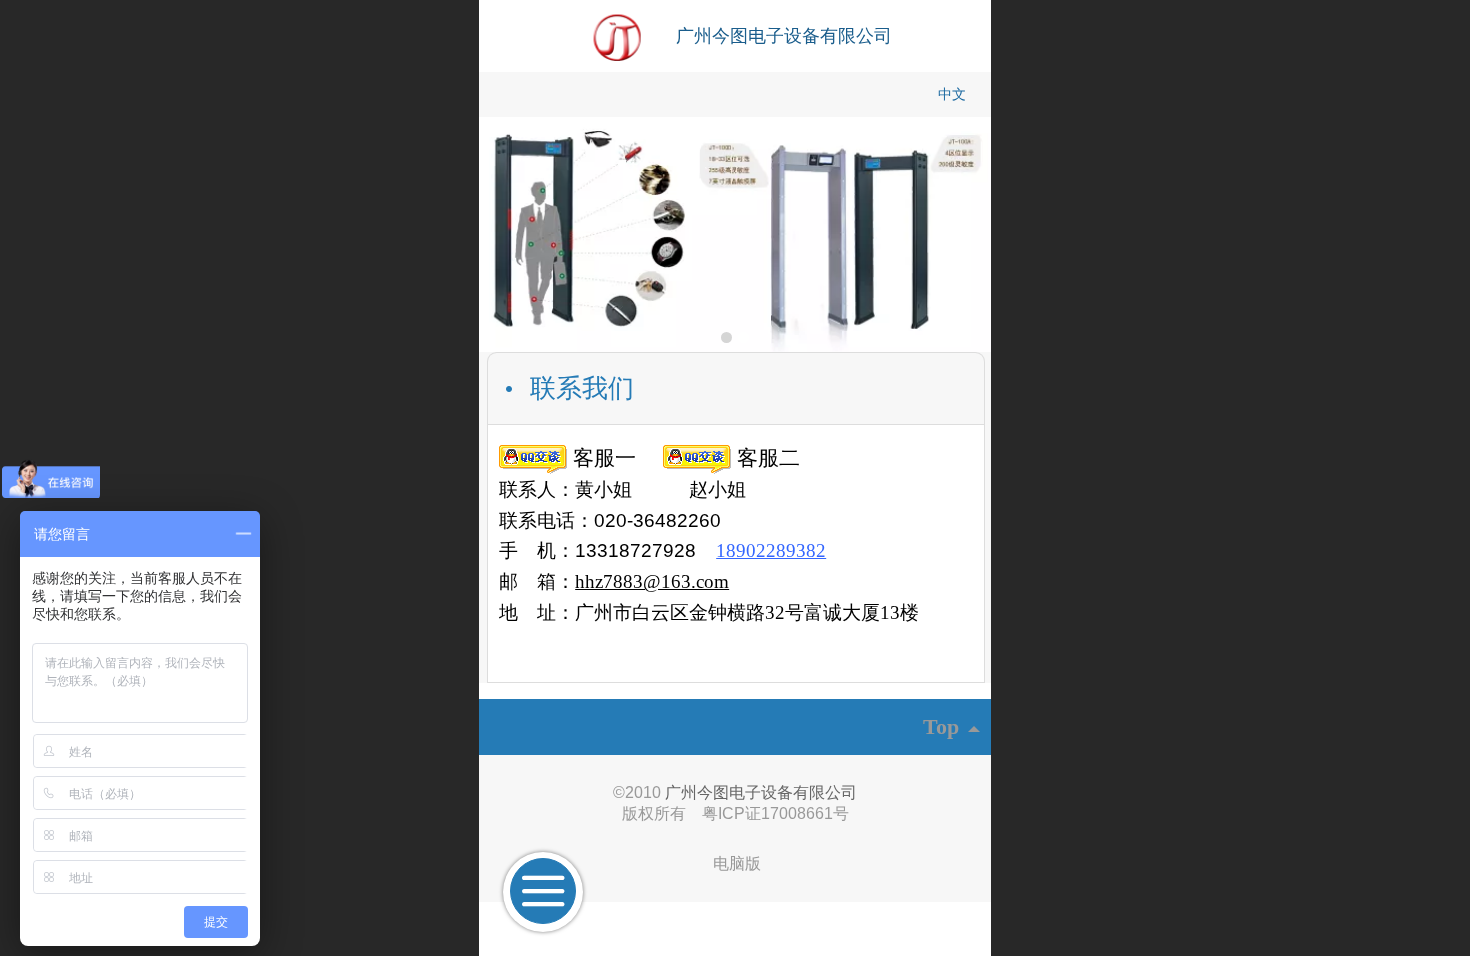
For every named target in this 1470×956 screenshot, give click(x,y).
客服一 (601, 457)
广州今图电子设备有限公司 (784, 36)
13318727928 (635, 550)
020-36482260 (657, 520)
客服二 (765, 457)
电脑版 (737, 863)
